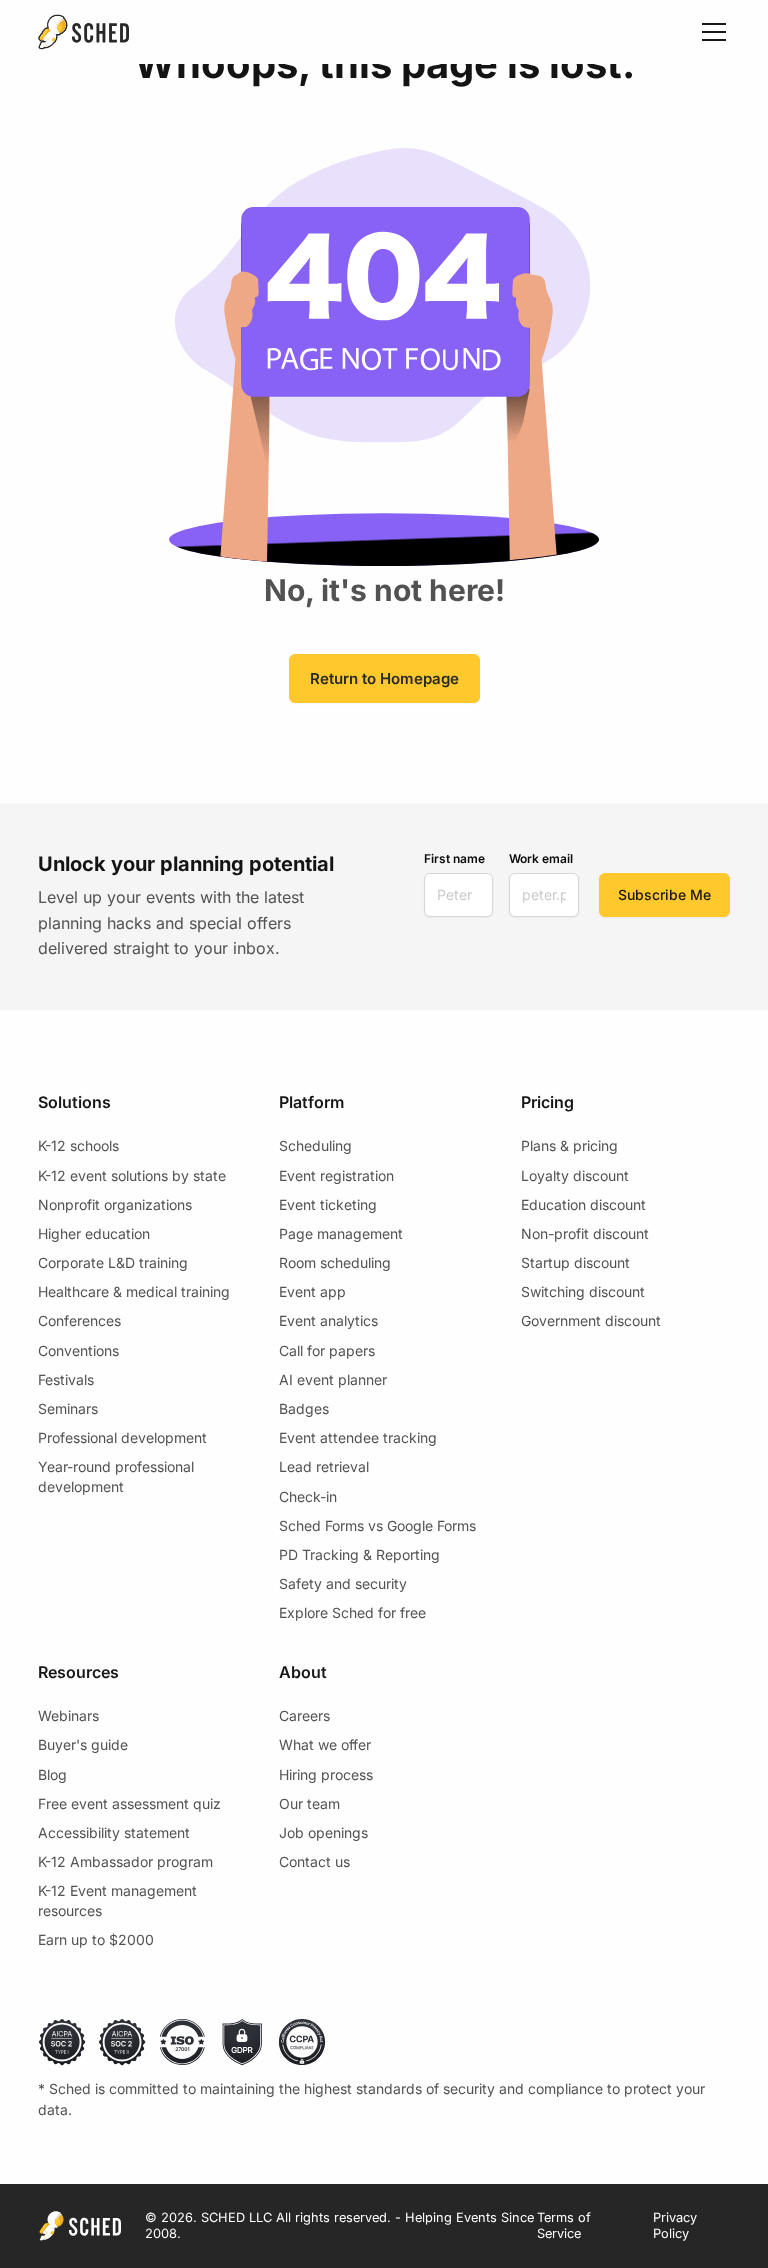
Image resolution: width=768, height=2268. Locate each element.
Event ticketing (328, 1204)
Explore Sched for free (352, 1612)
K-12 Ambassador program (125, 1861)
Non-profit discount (585, 1233)
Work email (541, 858)
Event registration (336, 1175)
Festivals (66, 1379)
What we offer (325, 1744)
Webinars (68, 1715)
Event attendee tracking (358, 1437)
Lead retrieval (324, 1466)
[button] (710, 32)
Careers (304, 1715)
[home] (83, 32)
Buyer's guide (83, 1744)
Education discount (583, 1204)
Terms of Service (564, 2226)
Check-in (308, 1496)
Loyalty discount (575, 1175)
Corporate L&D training (113, 1262)
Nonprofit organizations (115, 1204)
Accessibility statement (114, 1832)
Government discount (591, 1320)
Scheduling (315, 1145)
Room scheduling (335, 1262)
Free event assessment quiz (129, 1803)
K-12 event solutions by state (132, 1175)
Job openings (323, 1832)
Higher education (94, 1233)
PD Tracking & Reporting (359, 1554)
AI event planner (333, 1379)
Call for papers (327, 1350)
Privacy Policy (675, 2226)
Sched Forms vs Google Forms (377, 1525)
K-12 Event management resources (117, 1900)
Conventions (78, 1350)
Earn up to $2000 (96, 1939)
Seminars (68, 1408)
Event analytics (328, 1320)
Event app (312, 1291)
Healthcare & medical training (134, 1291)
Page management (341, 1233)
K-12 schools (78, 1145)
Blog (52, 1774)
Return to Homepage (384, 678)
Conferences (79, 1320)
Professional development (122, 1437)
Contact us (314, 1861)
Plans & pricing (569, 1145)
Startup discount (575, 1262)
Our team (309, 1803)
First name (454, 858)
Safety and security (343, 1583)
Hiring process (326, 1774)
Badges (304, 1408)
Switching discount (583, 1291)
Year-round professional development (116, 1476)
